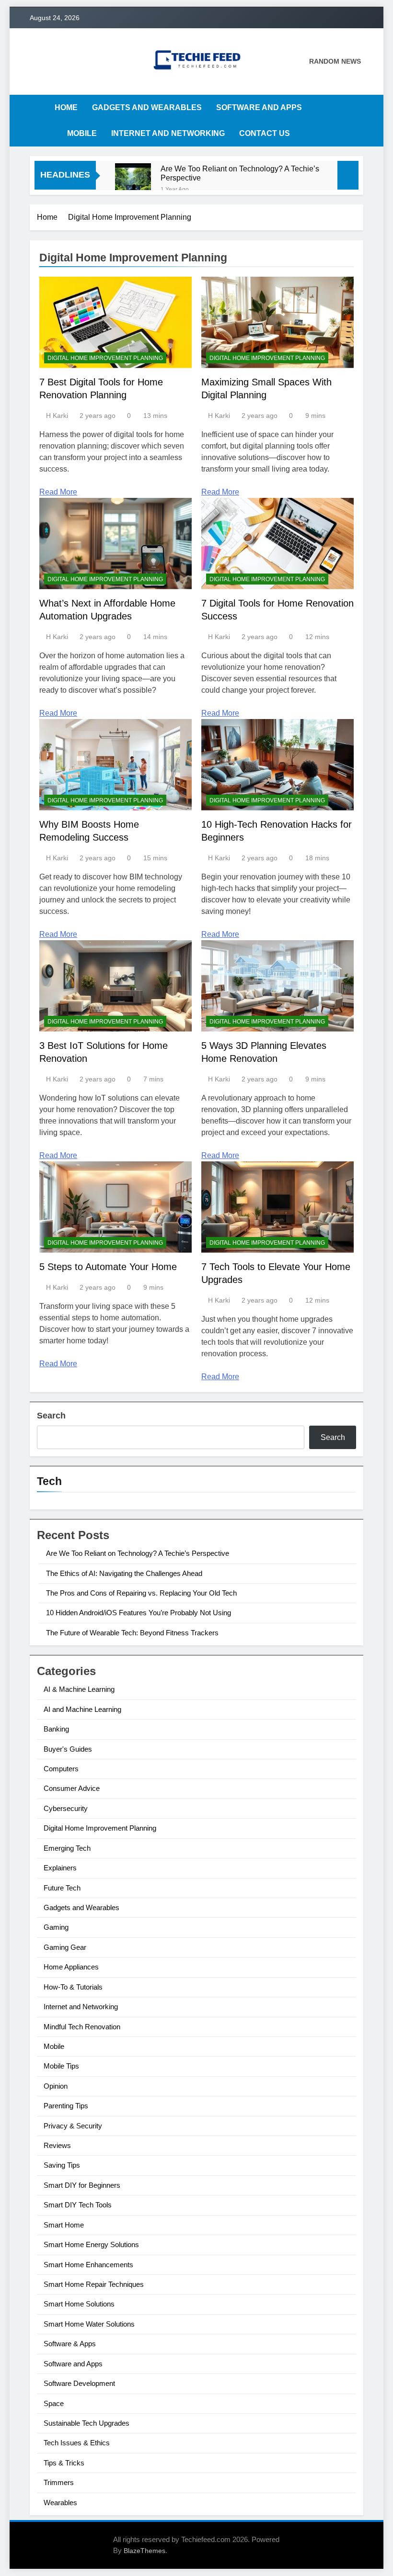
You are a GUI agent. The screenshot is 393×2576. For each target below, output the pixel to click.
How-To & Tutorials (73, 1987)
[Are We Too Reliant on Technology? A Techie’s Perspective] (133, 181)
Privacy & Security (73, 2126)
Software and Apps (259, 107)
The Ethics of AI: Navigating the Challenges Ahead (124, 1573)
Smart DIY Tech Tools (78, 2205)
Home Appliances (71, 1967)
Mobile (82, 133)
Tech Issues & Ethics (77, 2443)
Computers (61, 1769)
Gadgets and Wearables (147, 107)
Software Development (79, 2383)
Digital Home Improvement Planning (105, 358)
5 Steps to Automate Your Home (108, 1267)
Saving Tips (62, 2165)
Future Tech (62, 1888)
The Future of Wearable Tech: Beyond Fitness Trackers (132, 1633)
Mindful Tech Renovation (82, 2027)
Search (51, 1416)
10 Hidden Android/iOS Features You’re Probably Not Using (139, 1613)
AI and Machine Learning (82, 1709)
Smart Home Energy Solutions (91, 2244)
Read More (58, 492)
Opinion (56, 2086)
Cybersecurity (66, 1808)
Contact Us (265, 133)
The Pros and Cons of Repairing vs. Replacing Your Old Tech (141, 1593)
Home (66, 107)
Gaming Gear (65, 1947)
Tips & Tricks (64, 2463)
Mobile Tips (61, 2066)
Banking (56, 1729)
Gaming (56, 1927)
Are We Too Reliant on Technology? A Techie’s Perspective (240, 173)
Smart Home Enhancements (88, 2265)
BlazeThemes (144, 2551)
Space (54, 2403)
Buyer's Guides (68, 1749)
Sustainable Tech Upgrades (87, 2423)
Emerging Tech (67, 1848)
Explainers (60, 1868)
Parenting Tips (66, 2106)
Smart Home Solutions (79, 2304)
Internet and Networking (168, 133)
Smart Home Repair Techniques (94, 2284)
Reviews (57, 2145)
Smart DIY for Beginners (82, 2185)
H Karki (57, 416)
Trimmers (59, 2482)
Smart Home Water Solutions (89, 2324)
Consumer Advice (72, 1788)
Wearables (60, 2503)
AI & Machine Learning (79, 1689)
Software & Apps (70, 2344)
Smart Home (64, 2225)
